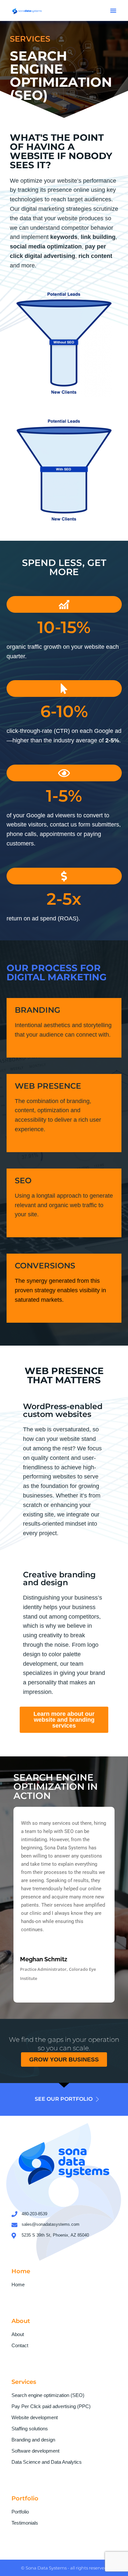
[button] (113, 10)
